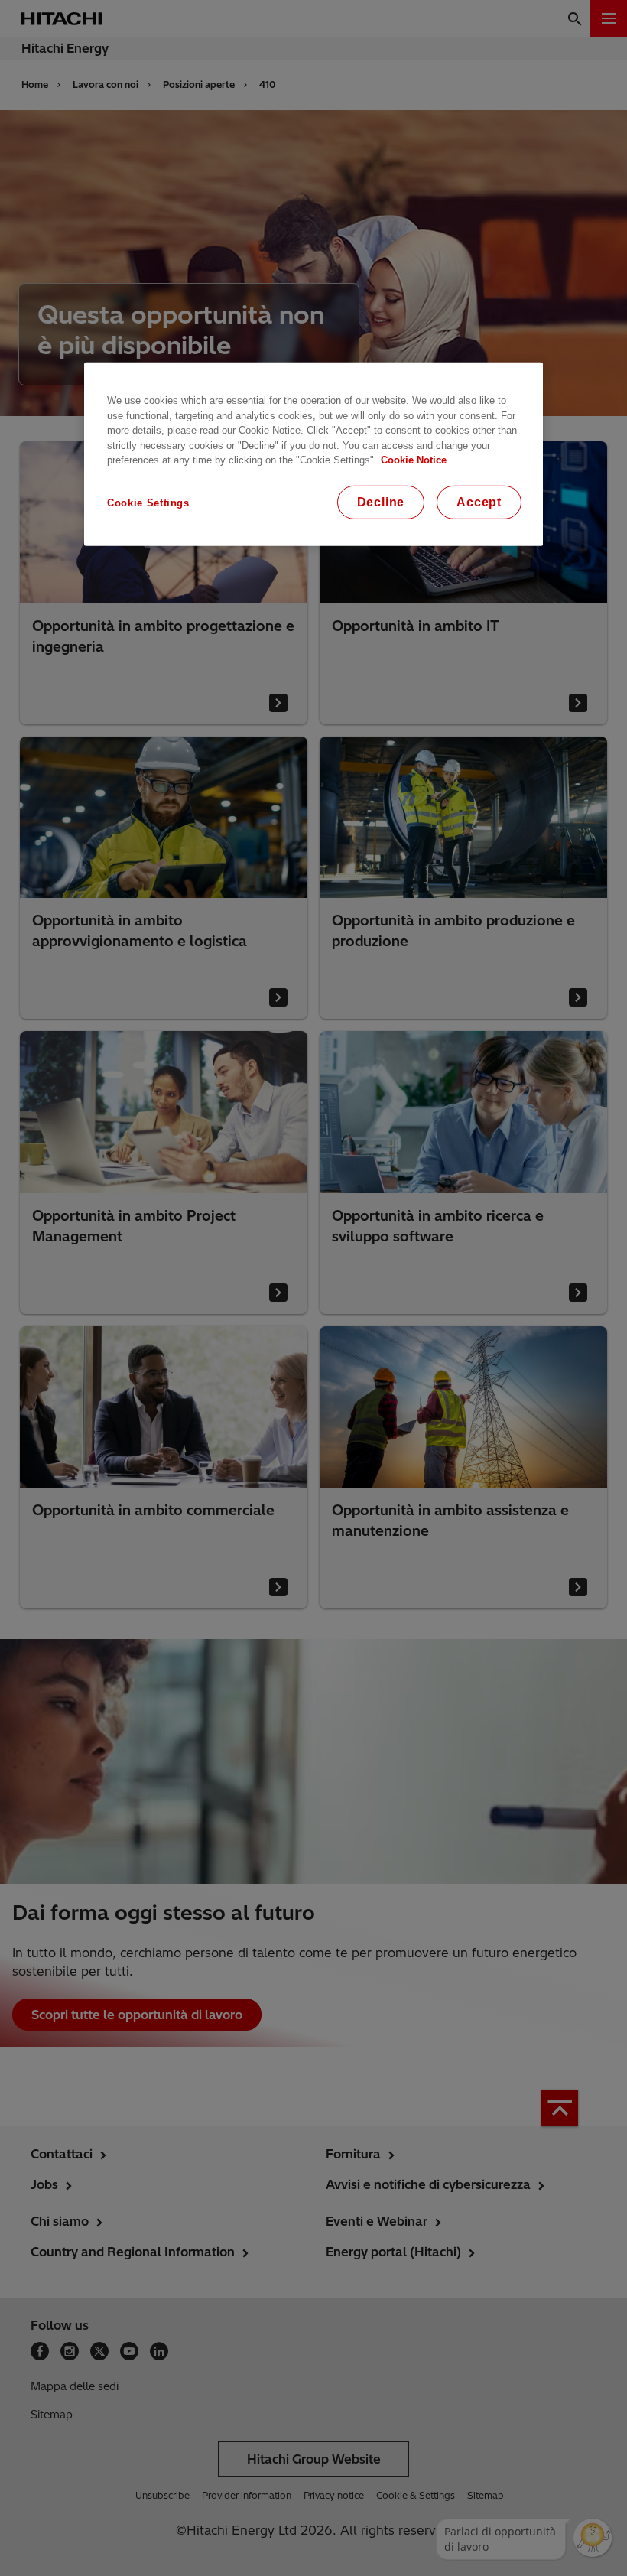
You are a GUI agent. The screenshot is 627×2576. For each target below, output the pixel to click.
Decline (381, 502)
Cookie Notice (414, 460)
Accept (479, 502)
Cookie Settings (148, 503)
